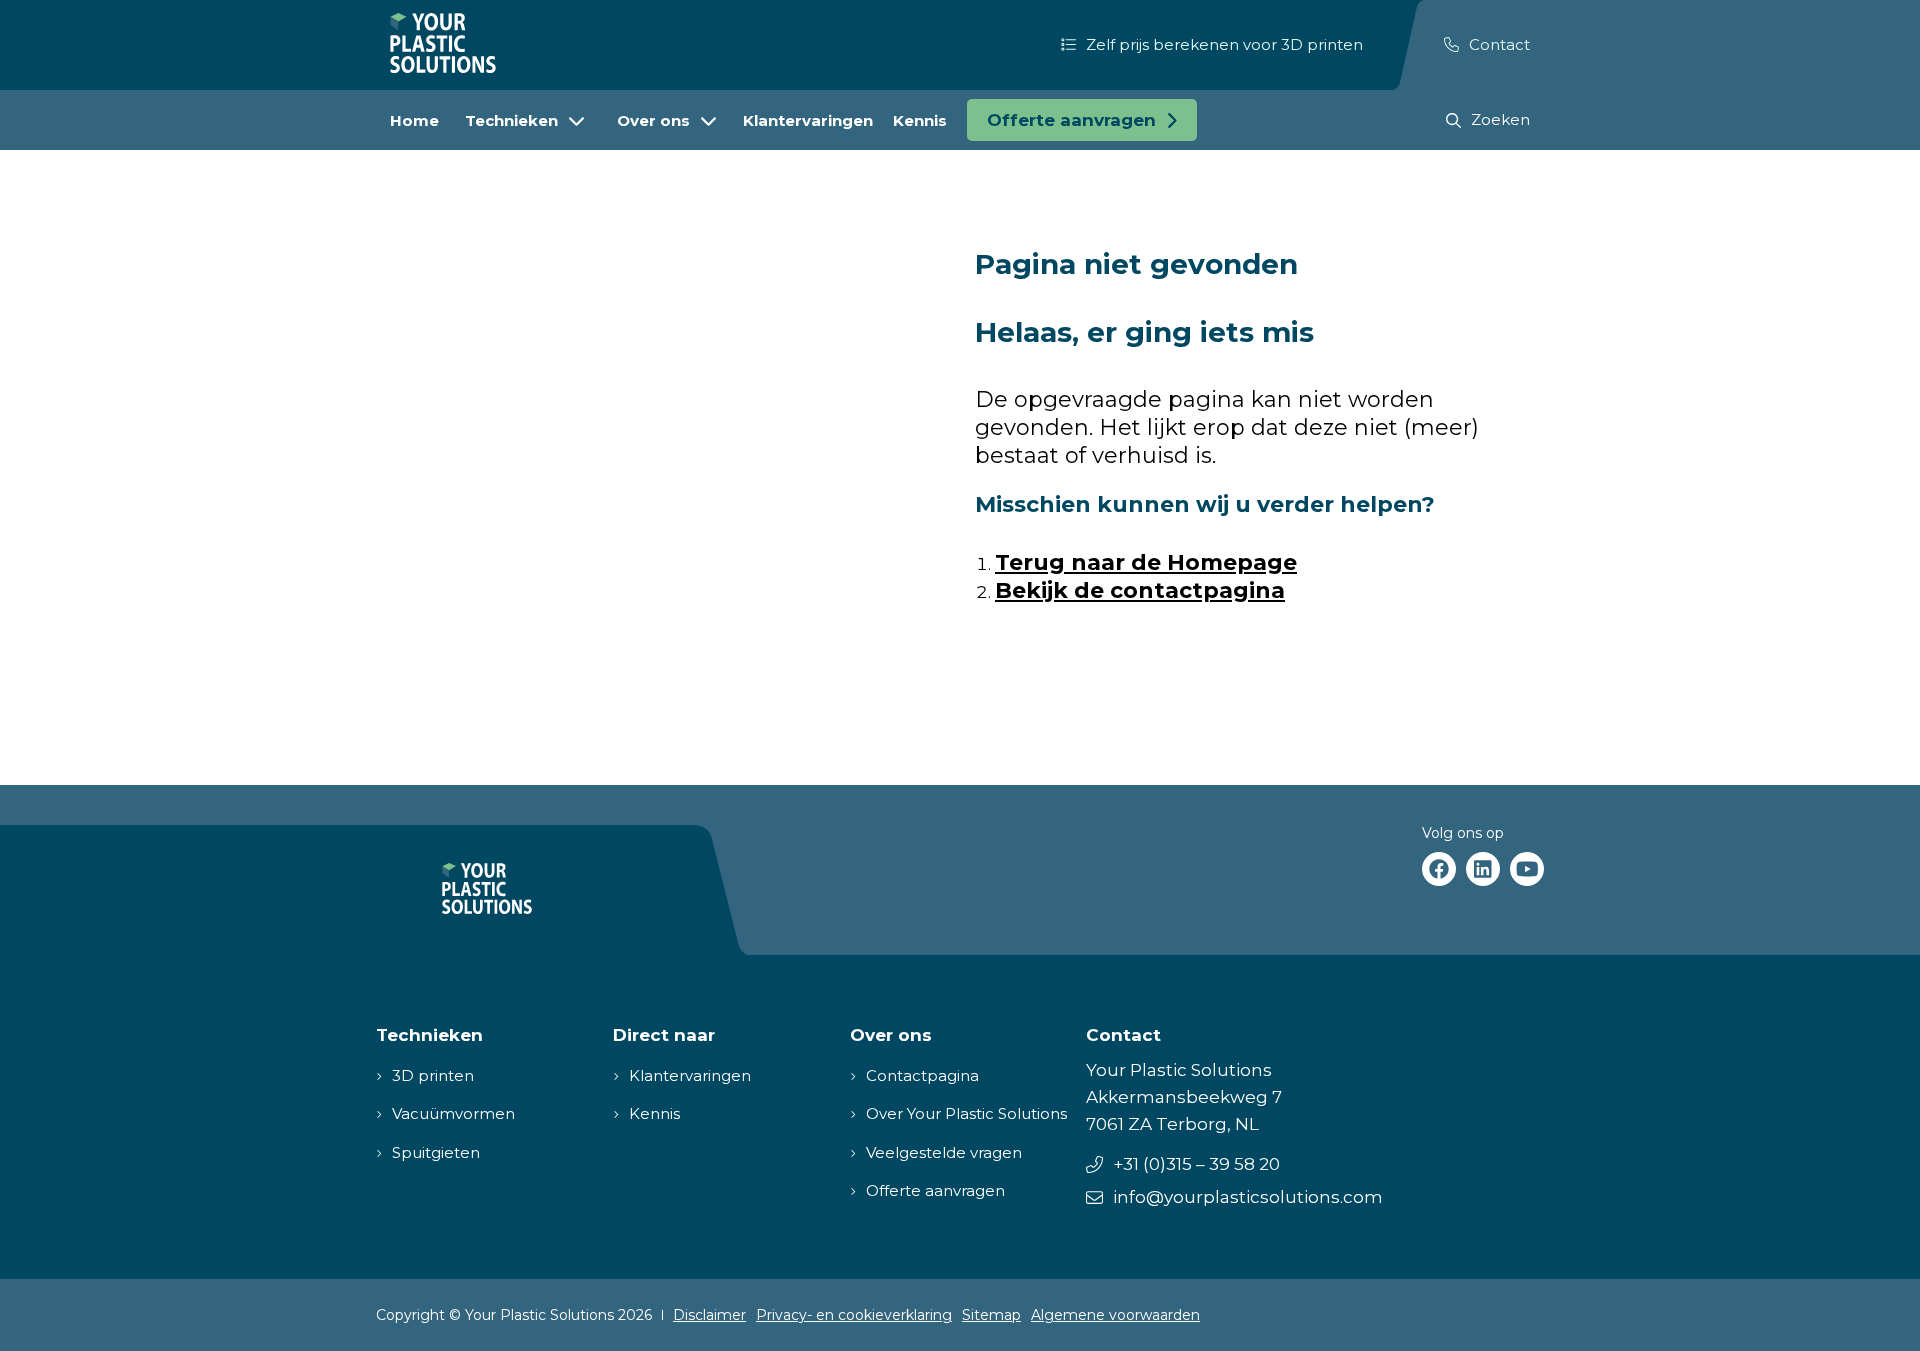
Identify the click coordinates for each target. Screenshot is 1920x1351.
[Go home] (443, 43)
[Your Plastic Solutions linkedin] (1483, 869)
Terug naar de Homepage (1146, 562)
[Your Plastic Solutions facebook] (1439, 869)
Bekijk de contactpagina (1140, 590)
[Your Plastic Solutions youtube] (1527, 869)
